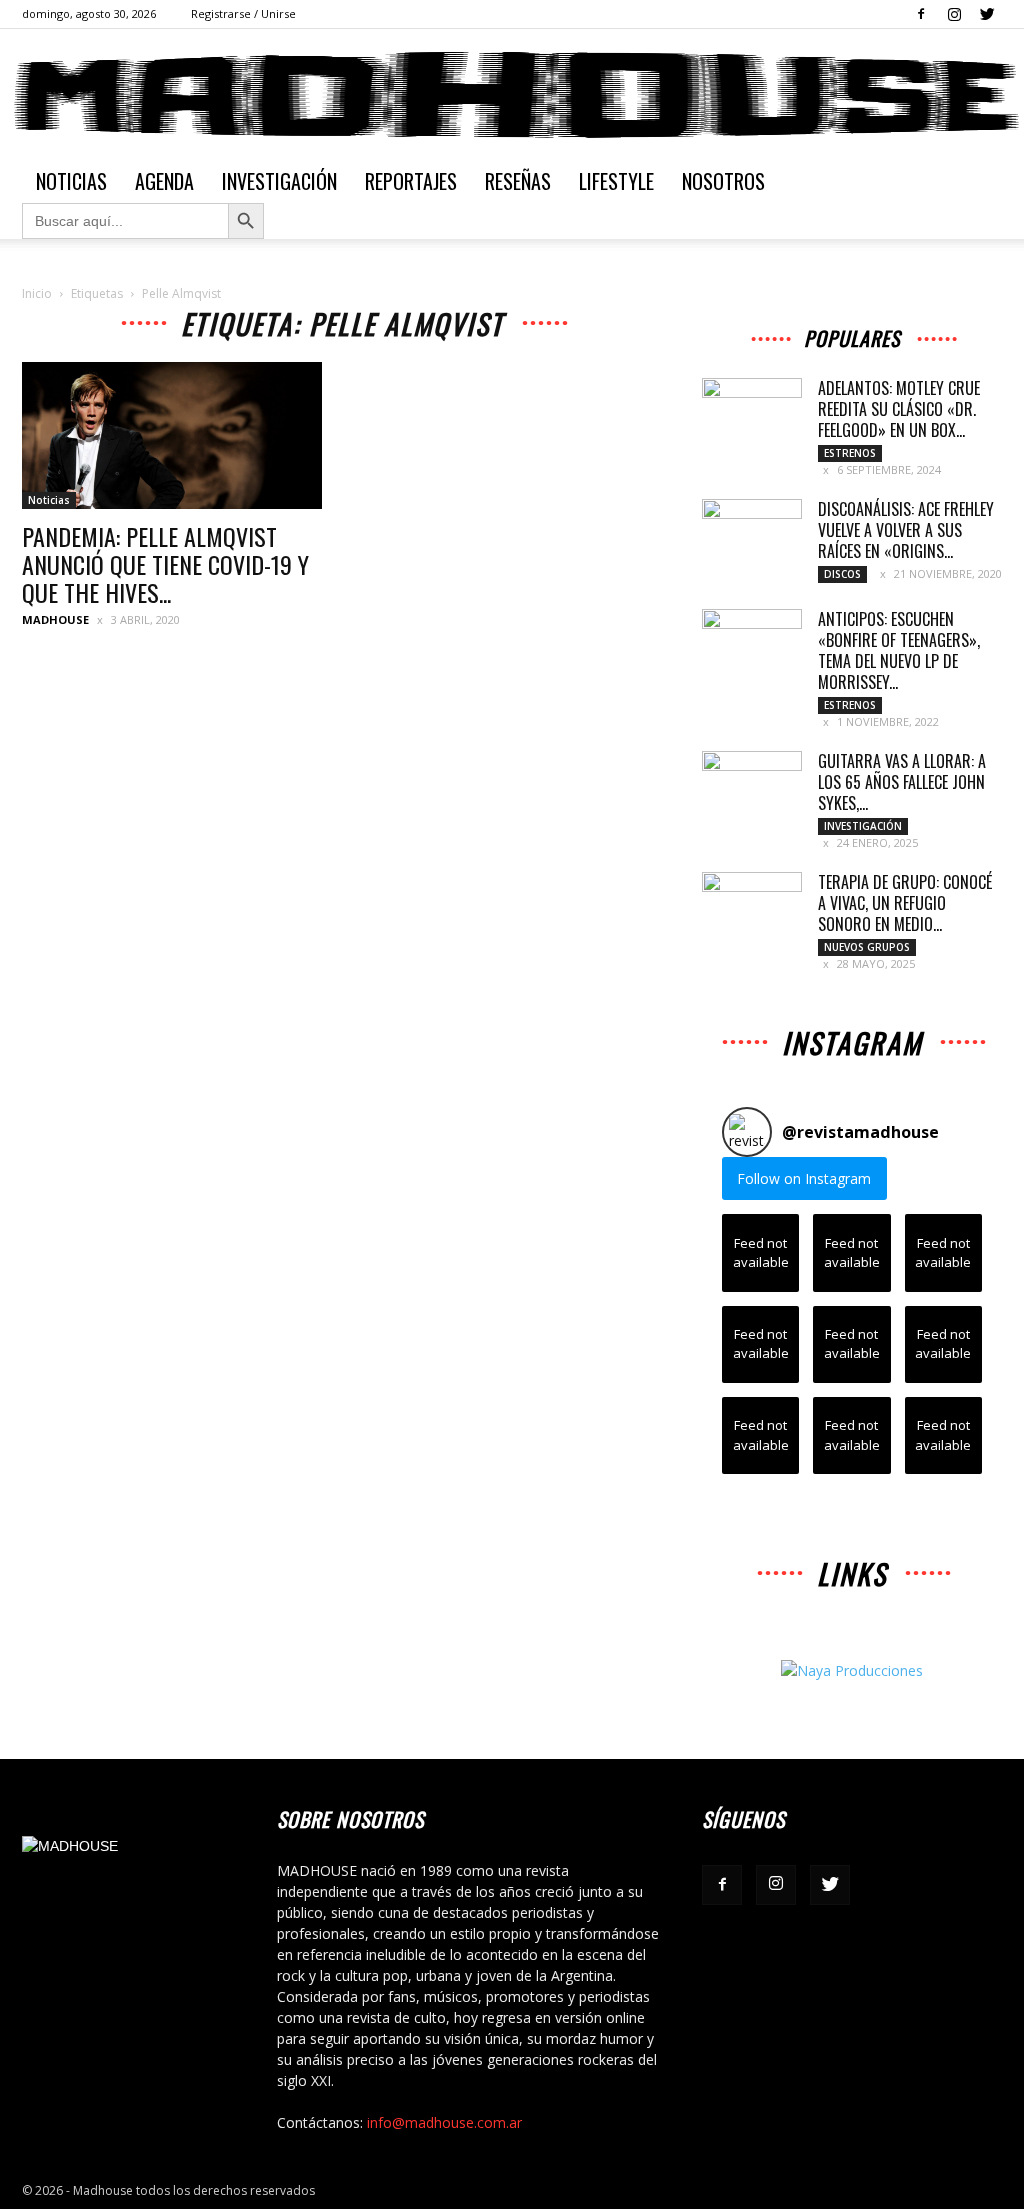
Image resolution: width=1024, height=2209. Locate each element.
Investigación (279, 181)
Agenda (164, 181)
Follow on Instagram (804, 1178)
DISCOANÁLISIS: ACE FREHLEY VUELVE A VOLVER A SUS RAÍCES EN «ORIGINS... (906, 530)
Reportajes (411, 181)
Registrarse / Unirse (243, 13)
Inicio (37, 293)
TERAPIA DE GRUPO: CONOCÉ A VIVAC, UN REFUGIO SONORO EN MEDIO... (905, 903)
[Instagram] (954, 14)
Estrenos (850, 453)
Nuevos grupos (867, 947)
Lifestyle (616, 181)
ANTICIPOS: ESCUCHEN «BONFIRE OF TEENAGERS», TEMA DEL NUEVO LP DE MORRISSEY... (899, 650)
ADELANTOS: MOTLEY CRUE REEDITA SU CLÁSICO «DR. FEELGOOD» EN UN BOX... (899, 409)
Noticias (71, 181)
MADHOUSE (55, 619)
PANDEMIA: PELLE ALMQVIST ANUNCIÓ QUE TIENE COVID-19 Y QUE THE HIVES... (165, 564)
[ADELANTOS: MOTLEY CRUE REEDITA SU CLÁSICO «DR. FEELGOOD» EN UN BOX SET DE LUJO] (752, 413)
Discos (842, 574)
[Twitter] (987, 14)
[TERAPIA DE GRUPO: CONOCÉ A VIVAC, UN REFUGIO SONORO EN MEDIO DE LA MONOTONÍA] (752, 907)
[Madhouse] (512, 95)
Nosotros (723, 181)
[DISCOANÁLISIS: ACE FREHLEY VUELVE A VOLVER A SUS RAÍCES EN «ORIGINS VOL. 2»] (752, 534)
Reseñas (518, 181)
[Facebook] (921, 14)
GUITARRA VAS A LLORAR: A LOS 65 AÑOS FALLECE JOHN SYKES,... (902, 782)
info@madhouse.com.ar (444, 2122)
